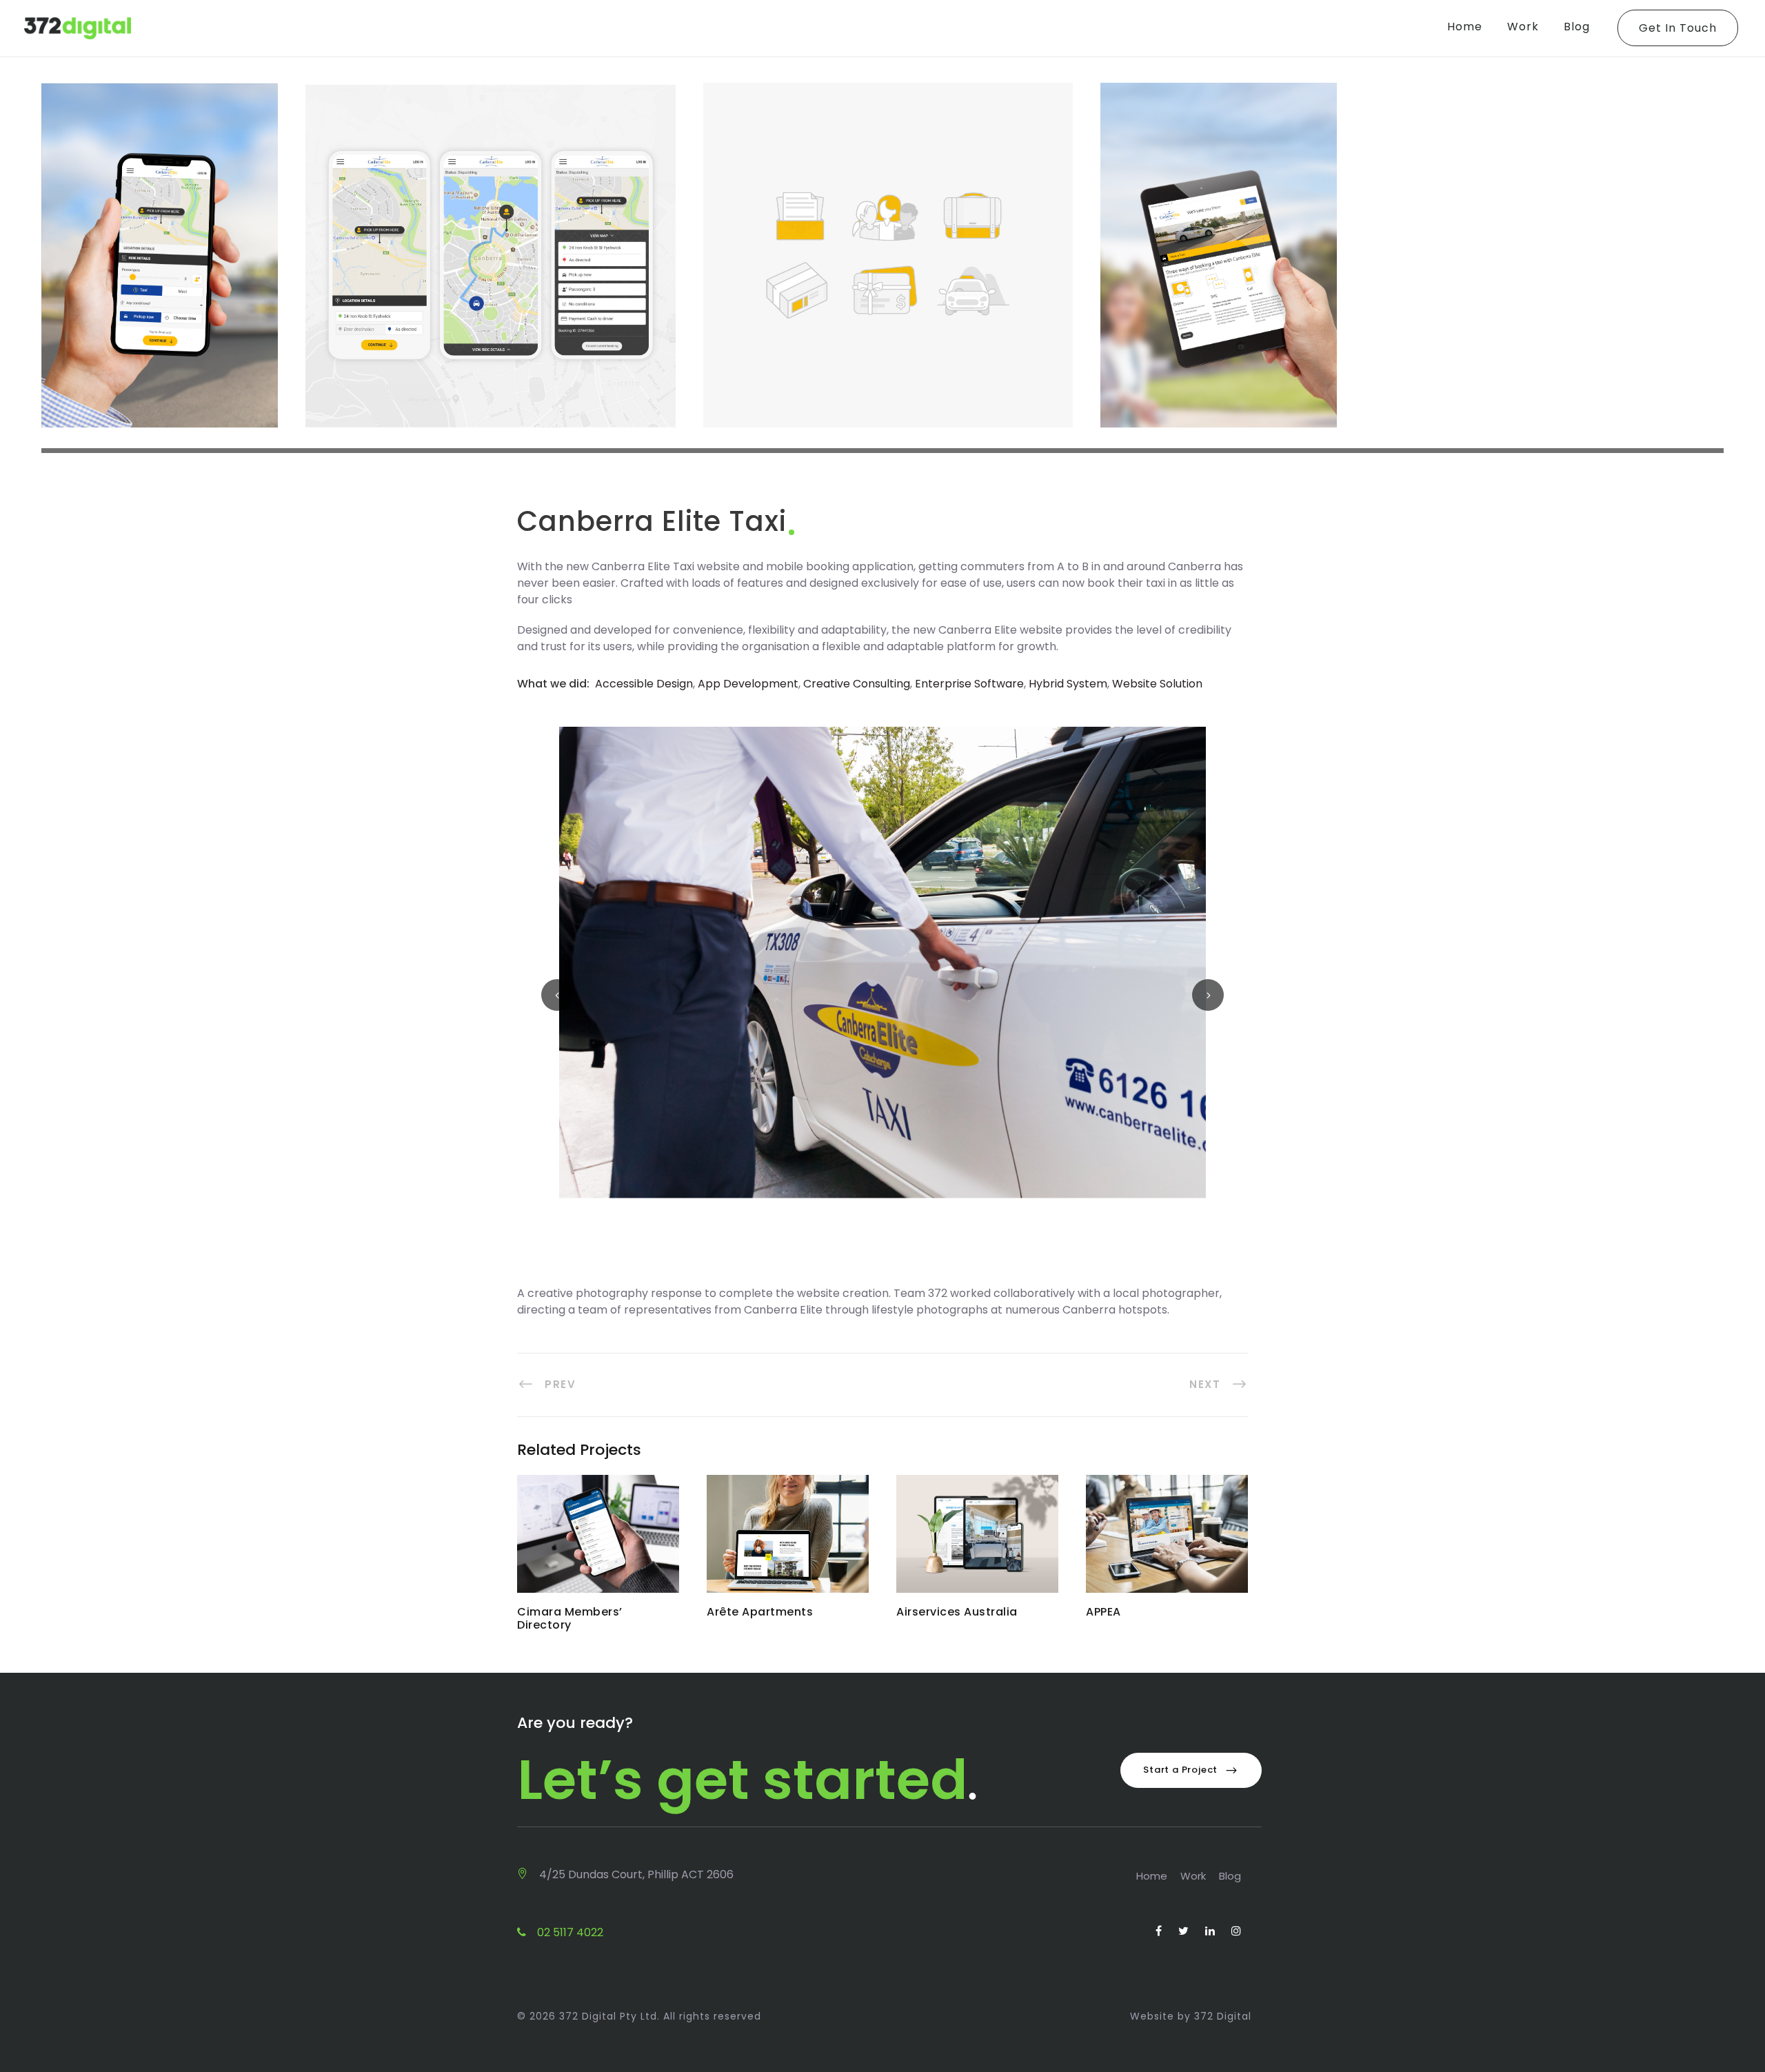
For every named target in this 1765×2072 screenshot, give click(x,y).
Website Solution (1157, 684)
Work (1523, 27)
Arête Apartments (788, 1542)
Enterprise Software (969, 684)
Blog (1577, 27)
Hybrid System (1068, 684)
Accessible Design (644, 684)
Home (1465, 27)
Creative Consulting (857, 684)
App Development (748, 684)
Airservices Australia (977, 1542)
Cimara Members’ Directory (598, 1542)
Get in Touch (1678, 28)
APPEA (1167, 1542)
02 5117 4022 (569, 1932)
